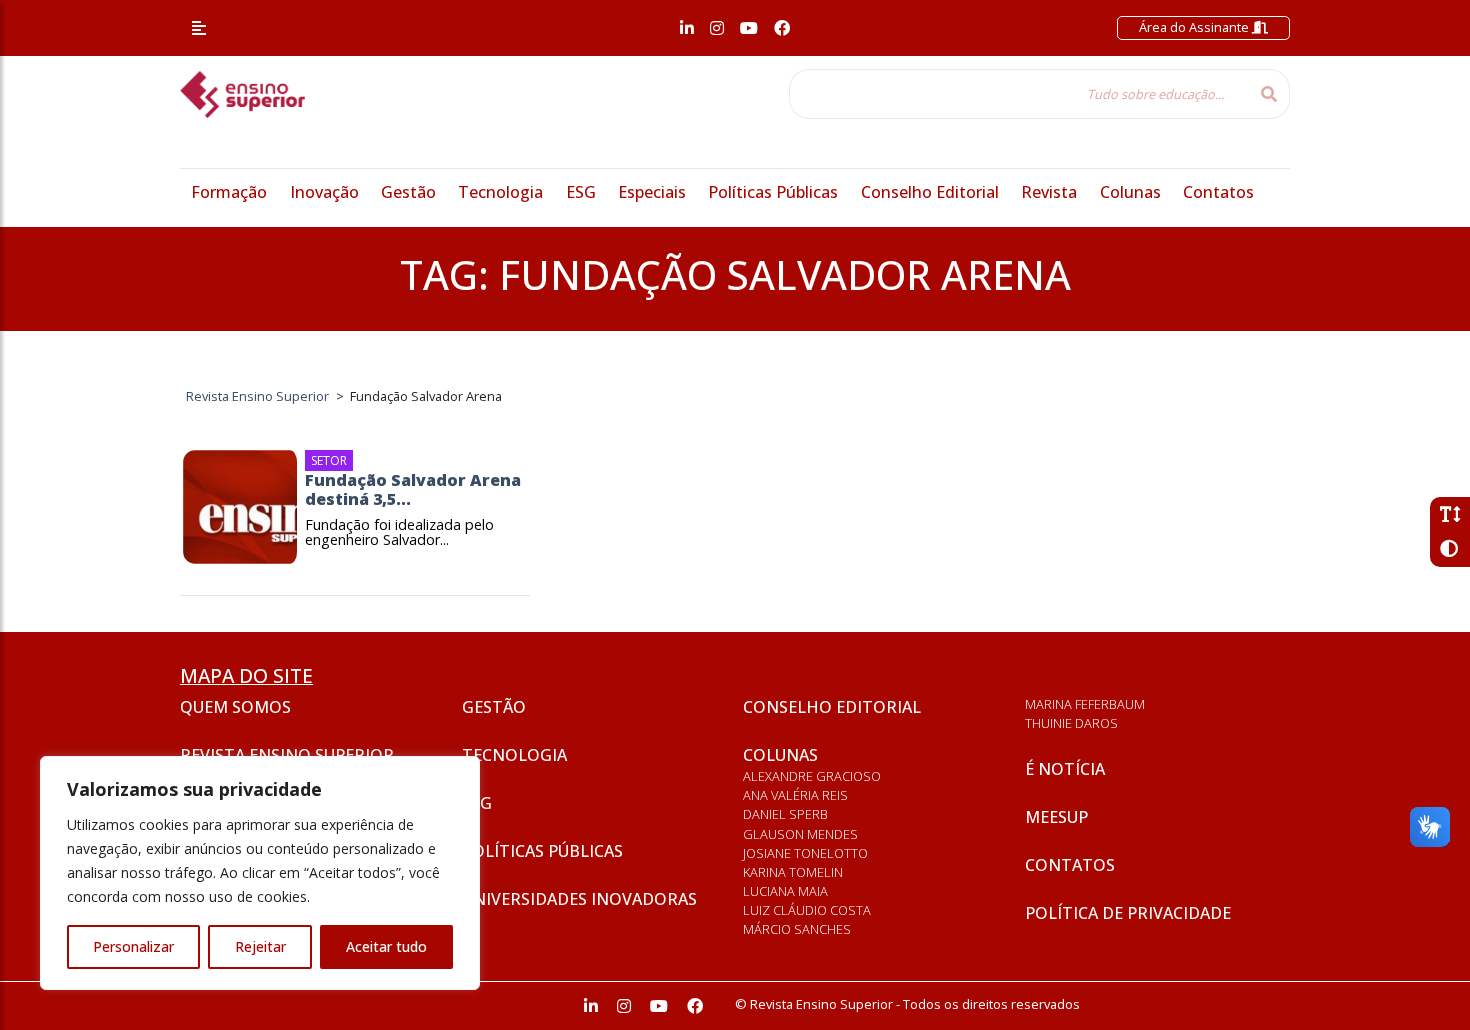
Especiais (652, 192)
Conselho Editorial (930, 192)
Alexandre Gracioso (812, 776)
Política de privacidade (1128, 913)
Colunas (1130, 192)
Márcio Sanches (797, 929)
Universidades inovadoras (579, 899)
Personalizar (133, 946)
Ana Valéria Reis (795, 795)
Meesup (1056, 817)
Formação (229, 192)
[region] (260, 873)
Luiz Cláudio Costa (807, 910)
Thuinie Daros (1071, 723)
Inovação (324, 192)
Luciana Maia (785, 891)
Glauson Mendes (800, 834)
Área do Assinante (1195, 27)
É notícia (1065, 769)
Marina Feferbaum (1085, 704)
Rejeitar (260, 946)
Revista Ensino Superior (287, 755)
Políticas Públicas (773, 192)
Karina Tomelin (793, 872)
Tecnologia (500, 192)
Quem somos (235, 707)
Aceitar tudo (386, 946)
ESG (581, 192)
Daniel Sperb (785, 814)
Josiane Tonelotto (805, 853)
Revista (1049, 192)
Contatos (1218, 192)
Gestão (408, 192)
